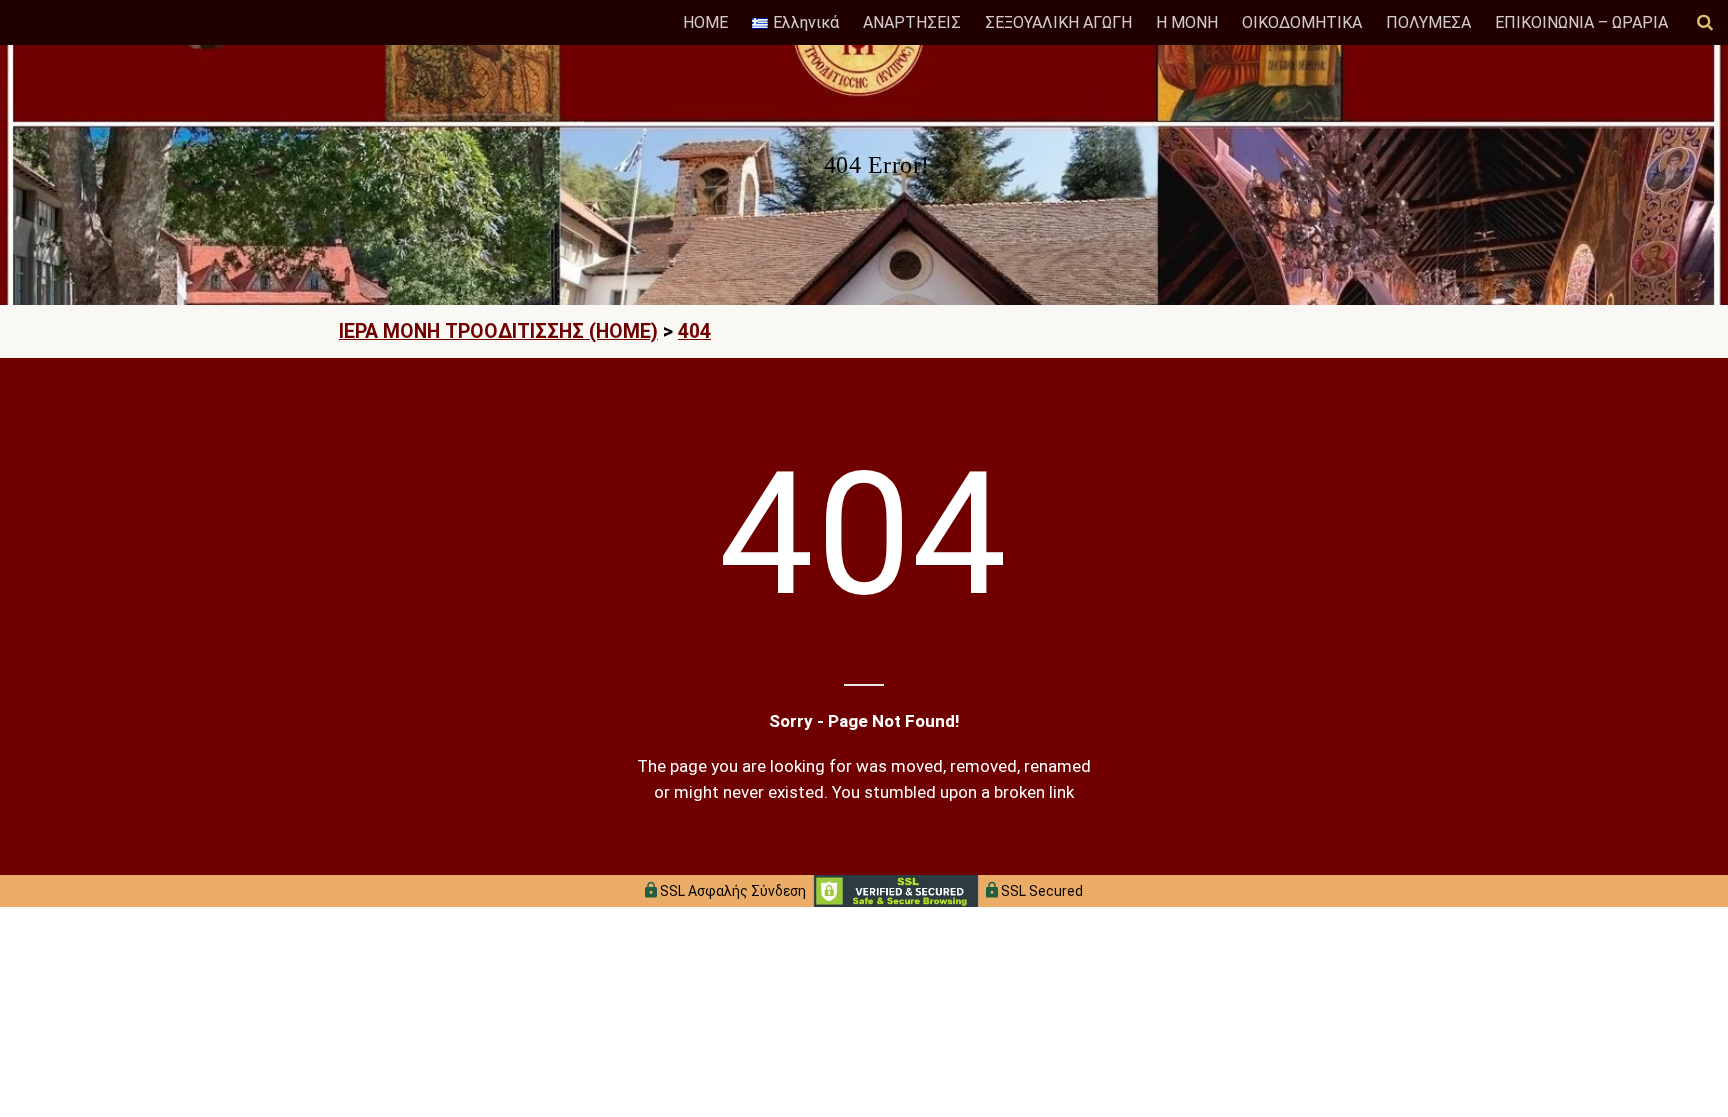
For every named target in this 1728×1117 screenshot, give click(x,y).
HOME (705, 22)
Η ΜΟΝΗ (1187, 22)
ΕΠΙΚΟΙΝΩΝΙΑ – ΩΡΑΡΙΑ (1581, 22)
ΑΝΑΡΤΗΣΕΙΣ (912, 22)
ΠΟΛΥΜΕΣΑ (1428, 22)
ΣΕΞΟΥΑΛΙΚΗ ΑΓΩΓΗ (1058, 22)
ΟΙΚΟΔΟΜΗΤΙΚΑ (1302, 22)
